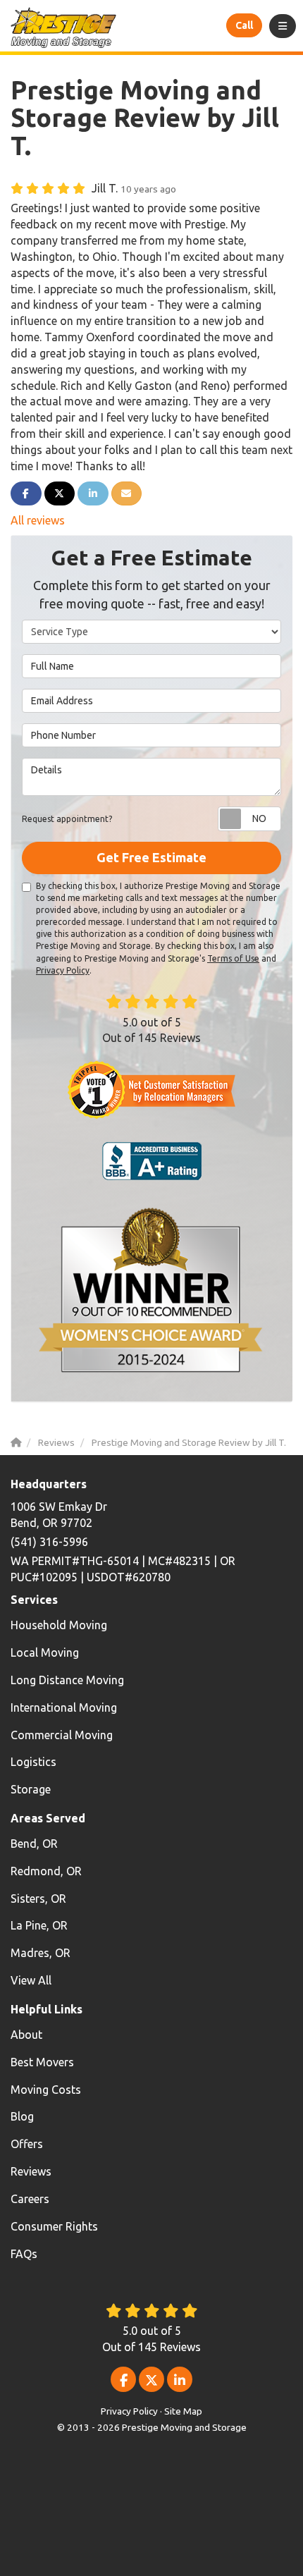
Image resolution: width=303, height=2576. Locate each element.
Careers (30, 2199)
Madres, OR (41, 1953)
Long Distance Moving (67, 1680)
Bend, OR (34, 1844)
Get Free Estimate (151, 857)
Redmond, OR (46, 1871)
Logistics (33, 1762)
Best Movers (42, 2062)
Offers (27, 2144)
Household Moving (59, 1625)
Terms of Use (233, 958)
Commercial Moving (62, 1735)
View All (31, 1980)
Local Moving (45, 1652)
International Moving (64, 1707)
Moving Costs (46, 2090)
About (26, 2035)
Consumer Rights (54, 2226)
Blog (22, 2116)
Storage (31, 1789)
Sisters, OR (38, 1899)
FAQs (24, 2254)
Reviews (31, 2171)
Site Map (183, 2411)
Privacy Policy (63, 970)
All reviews (38, 520)
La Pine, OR (39, 1925)
